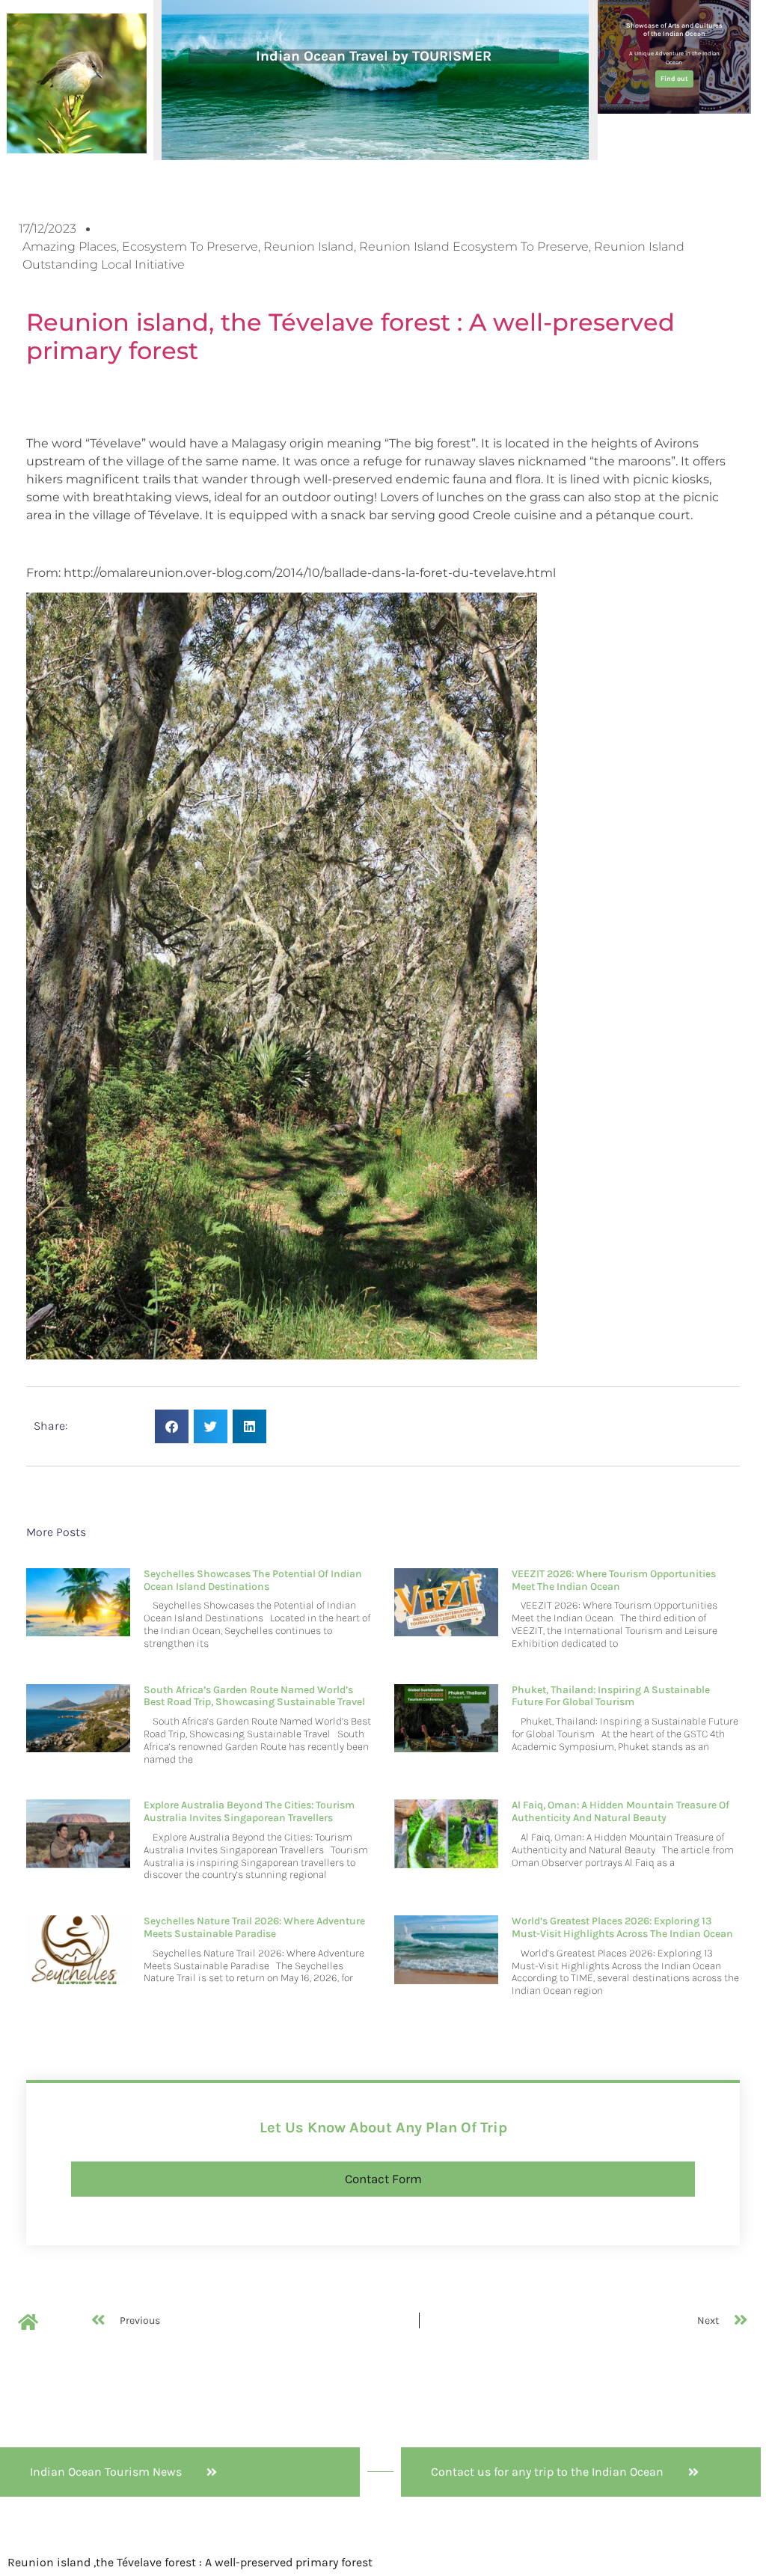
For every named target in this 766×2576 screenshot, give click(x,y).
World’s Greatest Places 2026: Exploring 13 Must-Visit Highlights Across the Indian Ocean (622, 1927)
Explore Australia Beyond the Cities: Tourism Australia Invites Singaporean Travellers (249, 1811)
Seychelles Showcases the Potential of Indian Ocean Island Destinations (253, 1580)
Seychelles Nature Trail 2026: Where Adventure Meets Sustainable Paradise (254, 1927)
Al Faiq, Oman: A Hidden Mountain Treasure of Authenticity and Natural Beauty (621, 1811)
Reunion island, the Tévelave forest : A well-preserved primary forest (350, 336)
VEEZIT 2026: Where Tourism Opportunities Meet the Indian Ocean (614, 1580)
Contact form (383, 2179)
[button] (172, 1426)
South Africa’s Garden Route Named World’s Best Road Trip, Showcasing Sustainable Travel (254, 1696)
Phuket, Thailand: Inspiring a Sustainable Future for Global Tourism (611, 1696)
